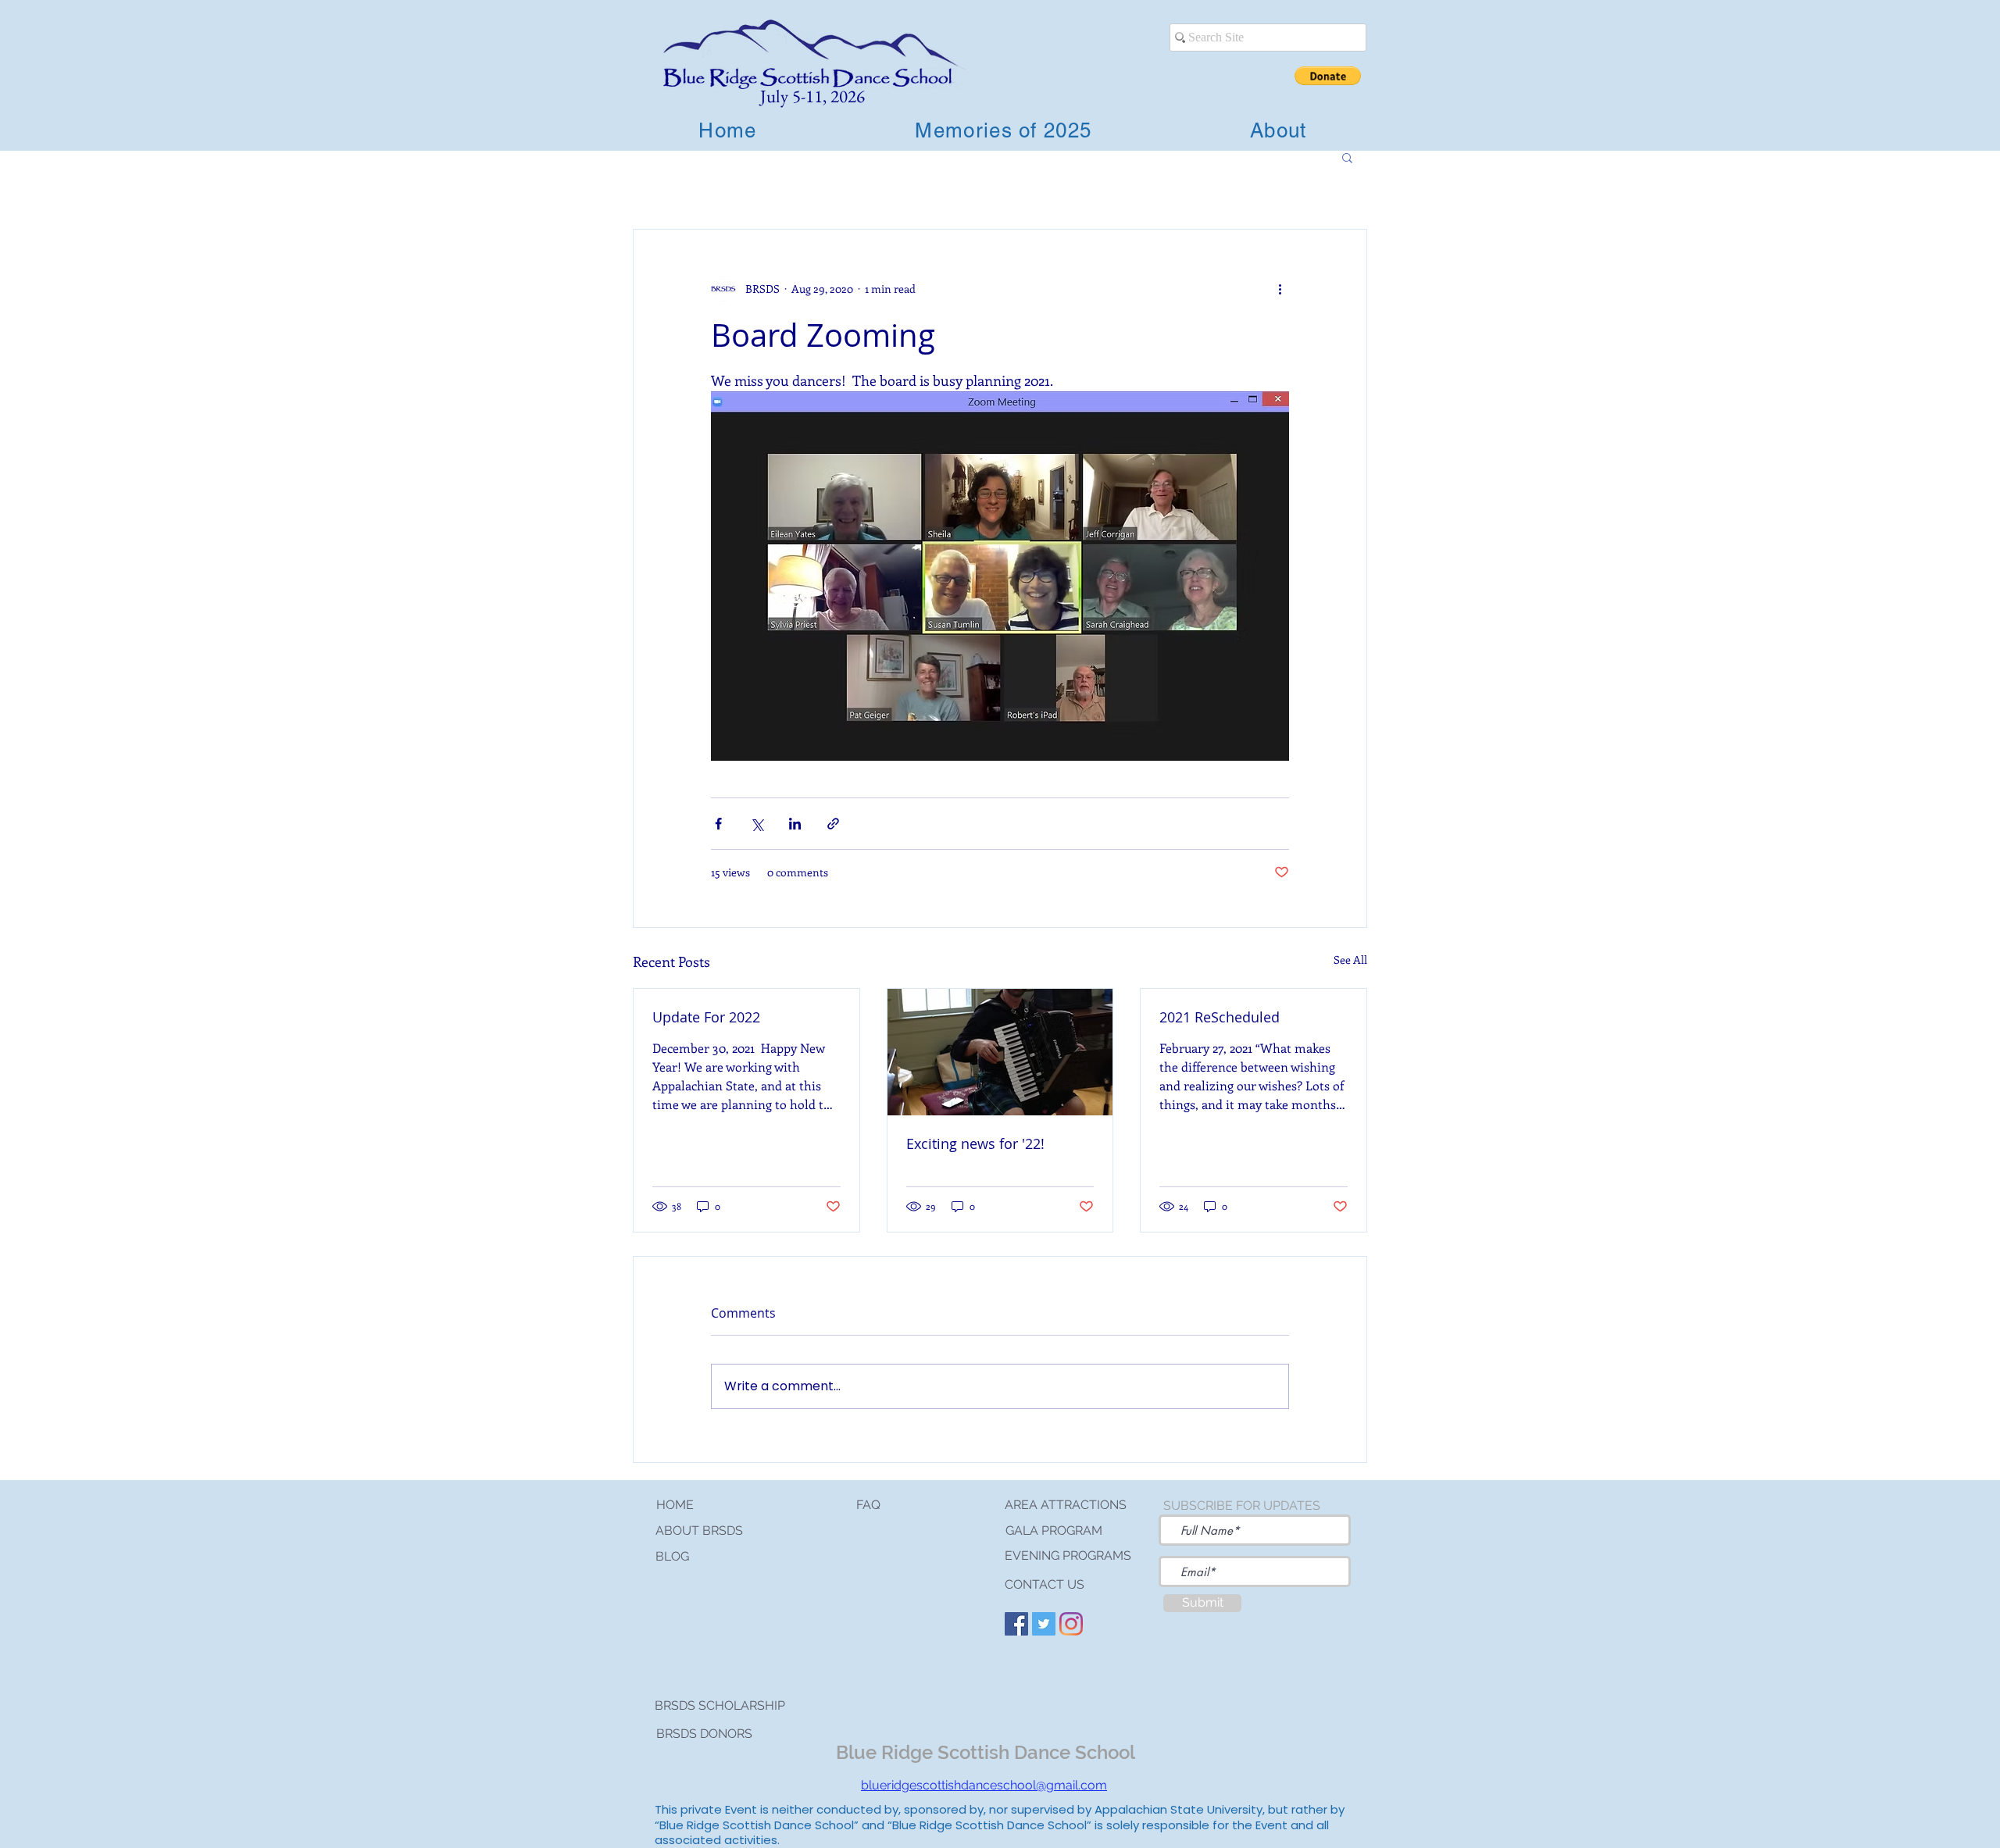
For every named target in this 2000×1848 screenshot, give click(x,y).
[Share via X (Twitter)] (757, 824)
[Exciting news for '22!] (1000, 1052)
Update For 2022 (706, 1017)
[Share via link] (833, 824)
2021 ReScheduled (1220, 1017)
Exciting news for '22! (975, 1143)
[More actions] (1280, 289)
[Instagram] (1071, 1624)
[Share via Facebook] (718, 824)
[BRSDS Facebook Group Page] (1016, 1624)
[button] (1328, 76)
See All (1350, 960)
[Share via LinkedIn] (795, 824)
